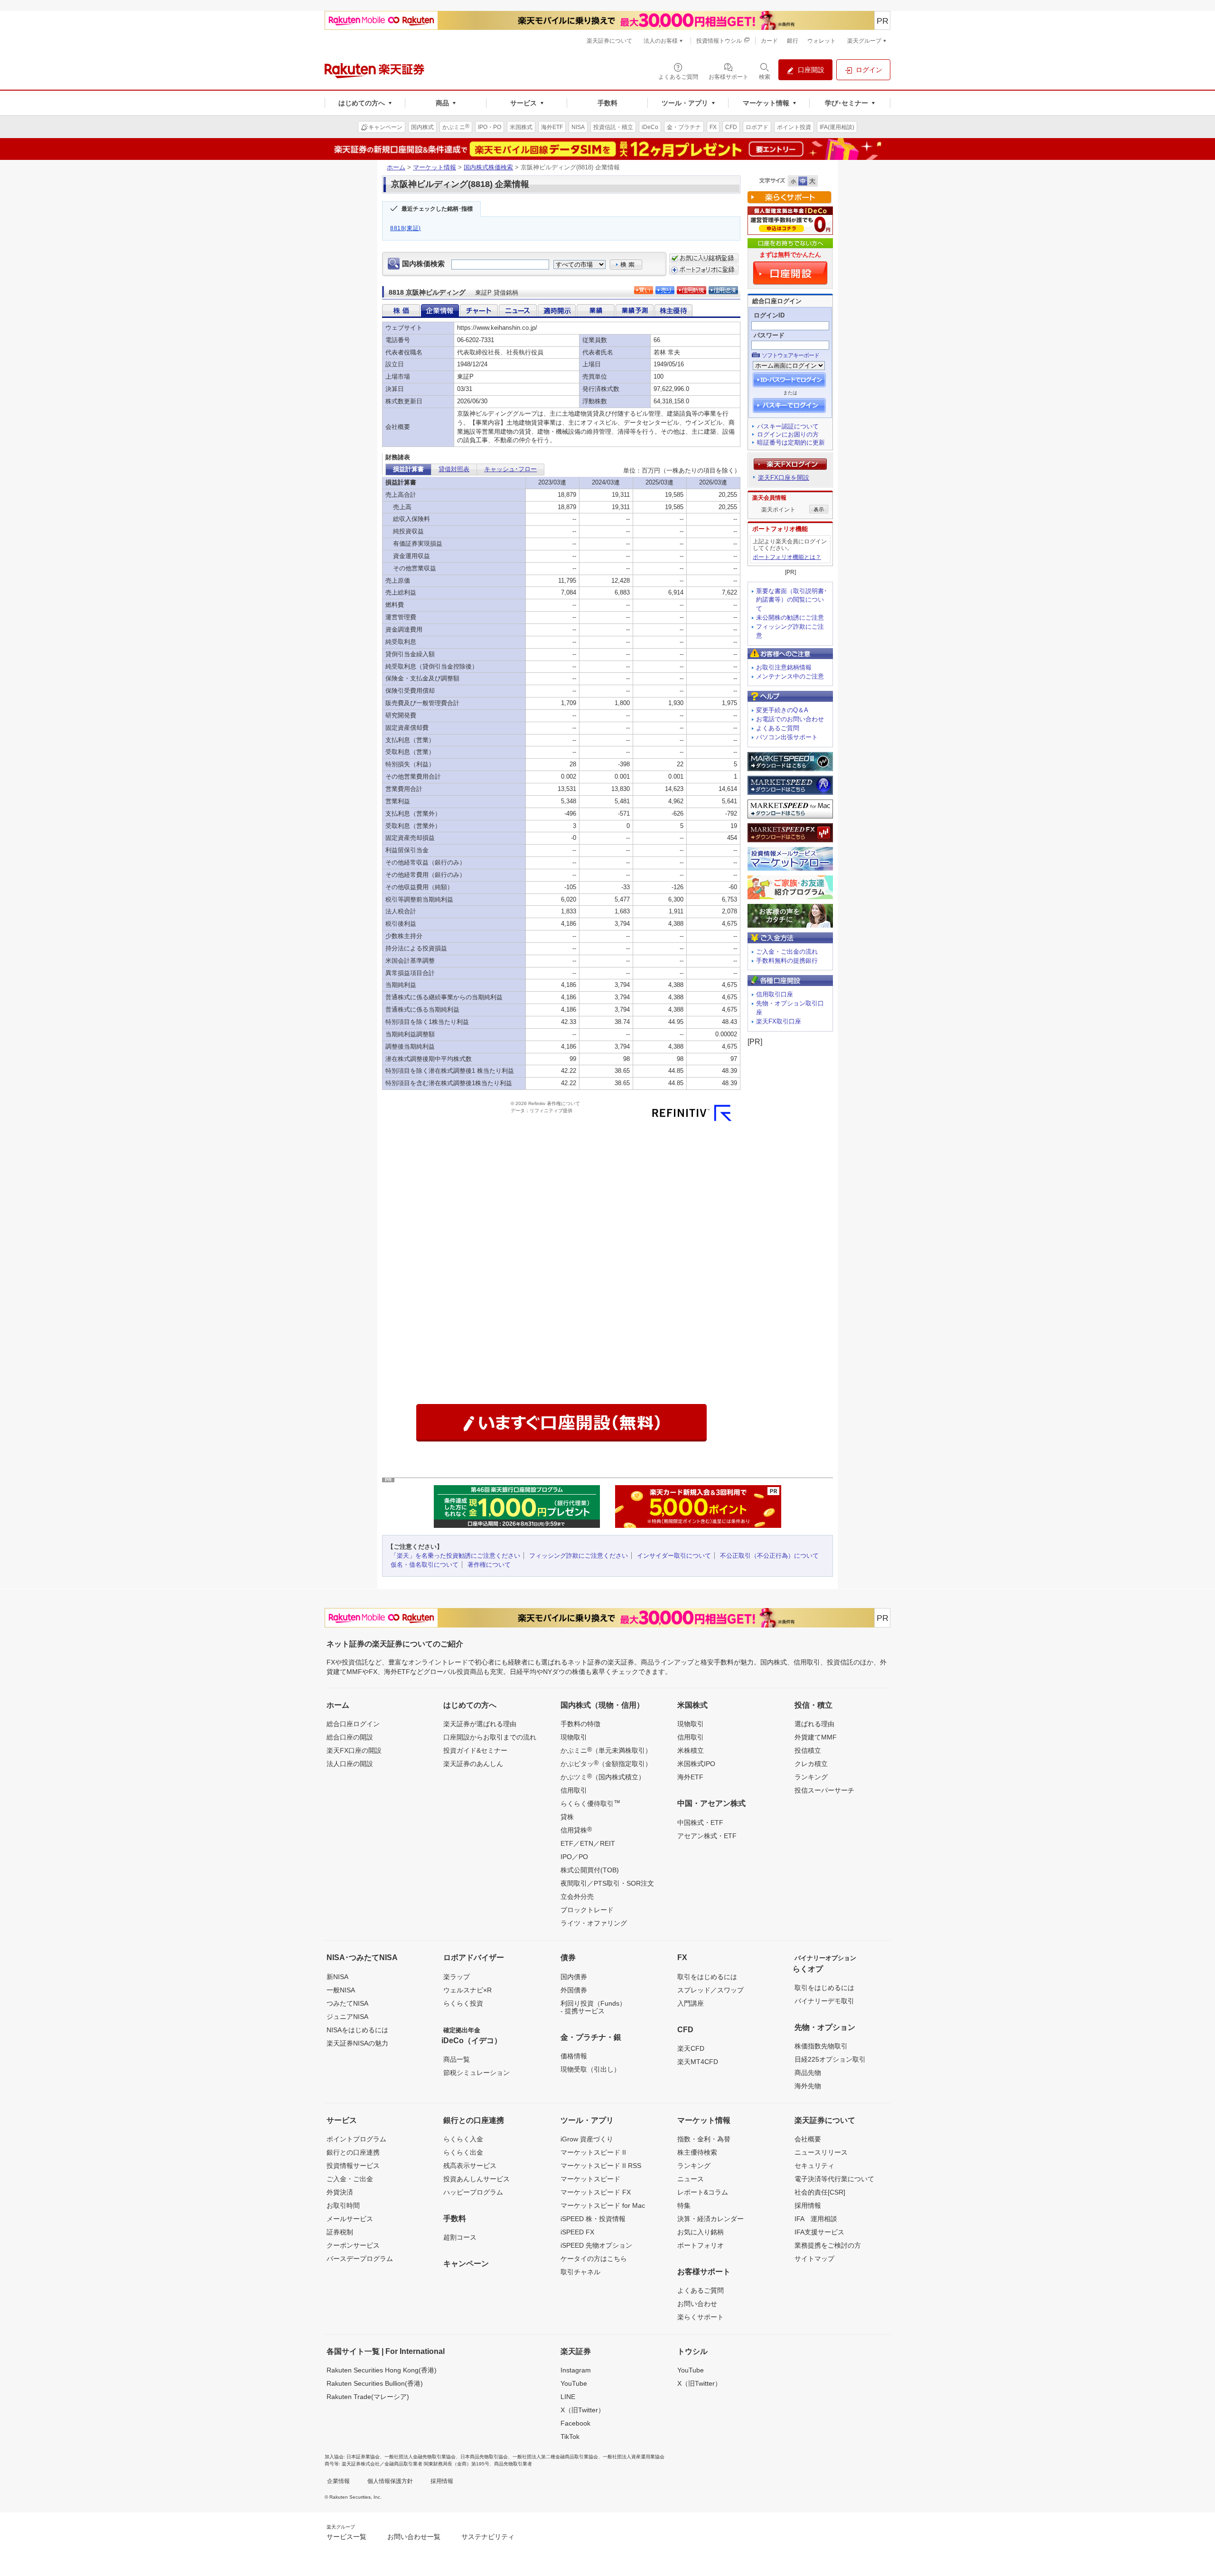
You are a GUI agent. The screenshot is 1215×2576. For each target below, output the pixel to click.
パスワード (769, 335)
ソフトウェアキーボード (790, 355)
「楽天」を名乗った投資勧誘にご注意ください (455, 1556)
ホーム (396, 167)
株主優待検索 (697, 2152)
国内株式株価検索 (488, 167)
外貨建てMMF (816, 1737)
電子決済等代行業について (834, 2179)
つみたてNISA (347, 2003)
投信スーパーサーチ (824, 1790)
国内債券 (574, 1977)
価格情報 (574, 2056)
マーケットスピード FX (596, 2192)
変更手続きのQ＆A (782, 710)
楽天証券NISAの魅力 (357, 2043)
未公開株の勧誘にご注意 (790, 618)
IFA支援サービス (819, 2232)
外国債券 (574, 1990)
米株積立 (691, 1750)
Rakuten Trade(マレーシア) (368, 2397)
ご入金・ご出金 (350, 2179)
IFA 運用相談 (816, 2219)
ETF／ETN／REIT (588, 1843)
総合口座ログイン (353, 1724)
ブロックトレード (587, 1910)
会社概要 (808, 2139)
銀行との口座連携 (353, 2152)
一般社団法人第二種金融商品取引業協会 (555, 2457)
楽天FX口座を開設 (784, 478)
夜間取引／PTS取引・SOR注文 (607, 1883)
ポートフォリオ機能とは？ (787, 557)
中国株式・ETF (700, 1823)
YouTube (574, 2383)
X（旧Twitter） (583, 2410)
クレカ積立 (811, 1764)
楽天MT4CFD (698, 2062)
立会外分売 (577, 1897)
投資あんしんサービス (477, 2179)
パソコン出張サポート (787, 737)
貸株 (567, 1817)
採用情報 (808, 2205)
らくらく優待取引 (590, 1803)
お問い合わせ (697, 2304)
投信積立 (808, 1750)
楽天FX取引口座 (779, 1021)
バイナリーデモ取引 (824, 2001)
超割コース (460, 2237)
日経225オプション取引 (830, 2059)
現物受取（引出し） (590, 2069)
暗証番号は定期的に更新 (791, 442)
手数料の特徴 (580, 1724)
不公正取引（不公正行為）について (769, 1556)
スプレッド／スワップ (710, 1990)
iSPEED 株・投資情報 (593, 2219)
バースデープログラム (360, 2259)
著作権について (489, 1565)
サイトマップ (814, 2259)
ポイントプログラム (356, 2139)
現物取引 (574, 1737)
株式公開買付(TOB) (590, 1870)
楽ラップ (457, 1977)
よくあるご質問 (778, 728)
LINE (568, 2397)
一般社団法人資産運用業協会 (634, 2457)
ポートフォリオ (701, 2245)
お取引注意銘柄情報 (784, 667)
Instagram (576, 2370)
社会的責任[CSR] (820, 2192)
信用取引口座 (775, 994)
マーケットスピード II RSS (601, 2166)
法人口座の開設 (350, 1764)
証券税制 (340, 2232)
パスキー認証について (788, 426)
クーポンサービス (353, 2245)
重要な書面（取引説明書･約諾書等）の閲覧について (792, 600)
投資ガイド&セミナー (475, 1750)
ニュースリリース (821, 2152)
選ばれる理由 (814, 1724)
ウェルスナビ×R (467, 1990)
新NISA (337, 1977)
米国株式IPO (696, 1764)
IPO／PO (574, 1857)
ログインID (769, 315)
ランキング (811, 1777)
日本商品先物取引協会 (484, 2457)
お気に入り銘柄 (701, 2232)
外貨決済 (340, 2192)
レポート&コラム (703, 2192)
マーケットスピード (590, 2179)
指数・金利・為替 (704, 2139)
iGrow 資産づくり (587, 2139)
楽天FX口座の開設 (354, 1750)
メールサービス (350, 2219)
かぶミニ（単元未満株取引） (606, 1750)
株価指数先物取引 (821, 2046)
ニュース (691, 2179)
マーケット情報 (435, 167)
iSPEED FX (577, 2232)
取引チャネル (580, 2272)
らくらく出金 (463, 2152)
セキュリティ (814, 2166)
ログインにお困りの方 (788, 434)
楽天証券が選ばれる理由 (480, 1724)
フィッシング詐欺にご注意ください (579, 1556)
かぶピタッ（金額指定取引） (606, 1763)
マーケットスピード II (593, 2152)
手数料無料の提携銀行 (787, 961)
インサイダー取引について (674, 1556)
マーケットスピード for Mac (603, 2205)
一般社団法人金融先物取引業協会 (420, 2457)
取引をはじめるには (707, 1977)
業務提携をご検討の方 (828, 2245)
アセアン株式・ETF (707, 1836)
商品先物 (808, 2073)
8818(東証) (406, 228)
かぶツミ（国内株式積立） (603, 1776)
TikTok (570, 2437)
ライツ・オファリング (594, 1923)
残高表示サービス (470, 2166)
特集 (684, 2205)
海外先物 (808, 2086)
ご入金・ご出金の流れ (787, 952)
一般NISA (341, 1990)
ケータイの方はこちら (594, 2259)
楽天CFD (691, 2048)
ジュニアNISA (347, 2017)
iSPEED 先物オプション (596, 2245)
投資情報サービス (353, 2166)
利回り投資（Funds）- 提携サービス (593, 2007)
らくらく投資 (463, 2003)
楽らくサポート (701, 2317)
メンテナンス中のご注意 (790, 676)
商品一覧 (457, 2059)
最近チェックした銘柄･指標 (437, 209)
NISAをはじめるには (357, 2030)
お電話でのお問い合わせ (790, 719)
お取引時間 (343, 2205)
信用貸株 (576, 1830)
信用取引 (574, 1790)
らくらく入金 (463, 2139)
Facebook (575, 2423)
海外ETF (690, 1777)
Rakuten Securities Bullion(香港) (375, 2383)
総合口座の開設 (350, 1737)
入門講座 (691, 2003)
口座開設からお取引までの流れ (490, 1737)
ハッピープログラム (473, 2192)
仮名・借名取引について (425, 1565)
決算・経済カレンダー (710, 2219)
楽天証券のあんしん (473, 1764)
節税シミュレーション (477, 2073)
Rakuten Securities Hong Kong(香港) (382, 2370)
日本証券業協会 (363, 2457)
